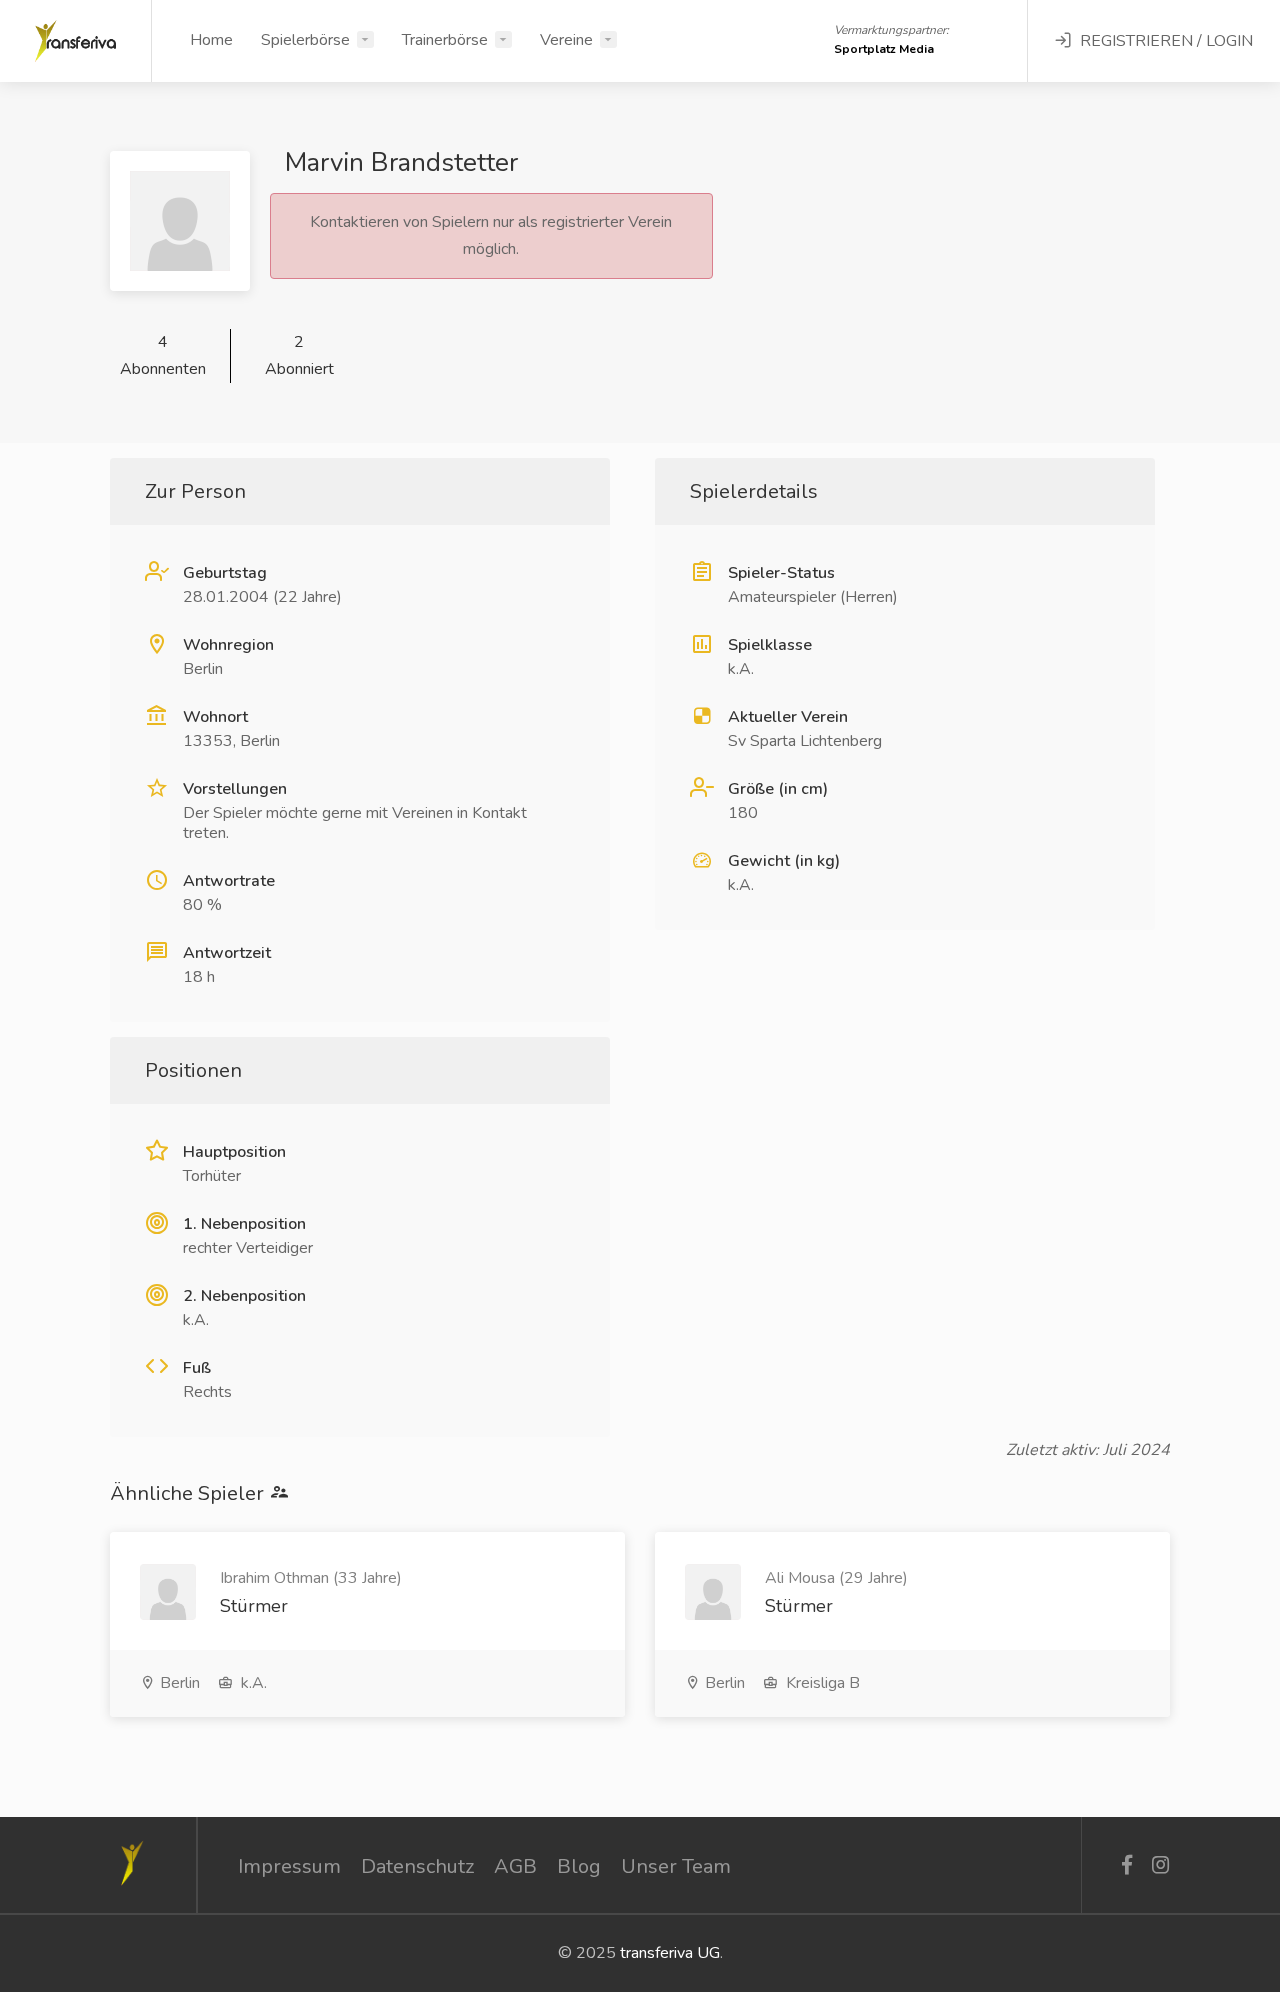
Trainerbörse (445, 40)
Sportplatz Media (884, 49)
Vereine (566, 40)
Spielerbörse (305, 40)
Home (211, 40)
